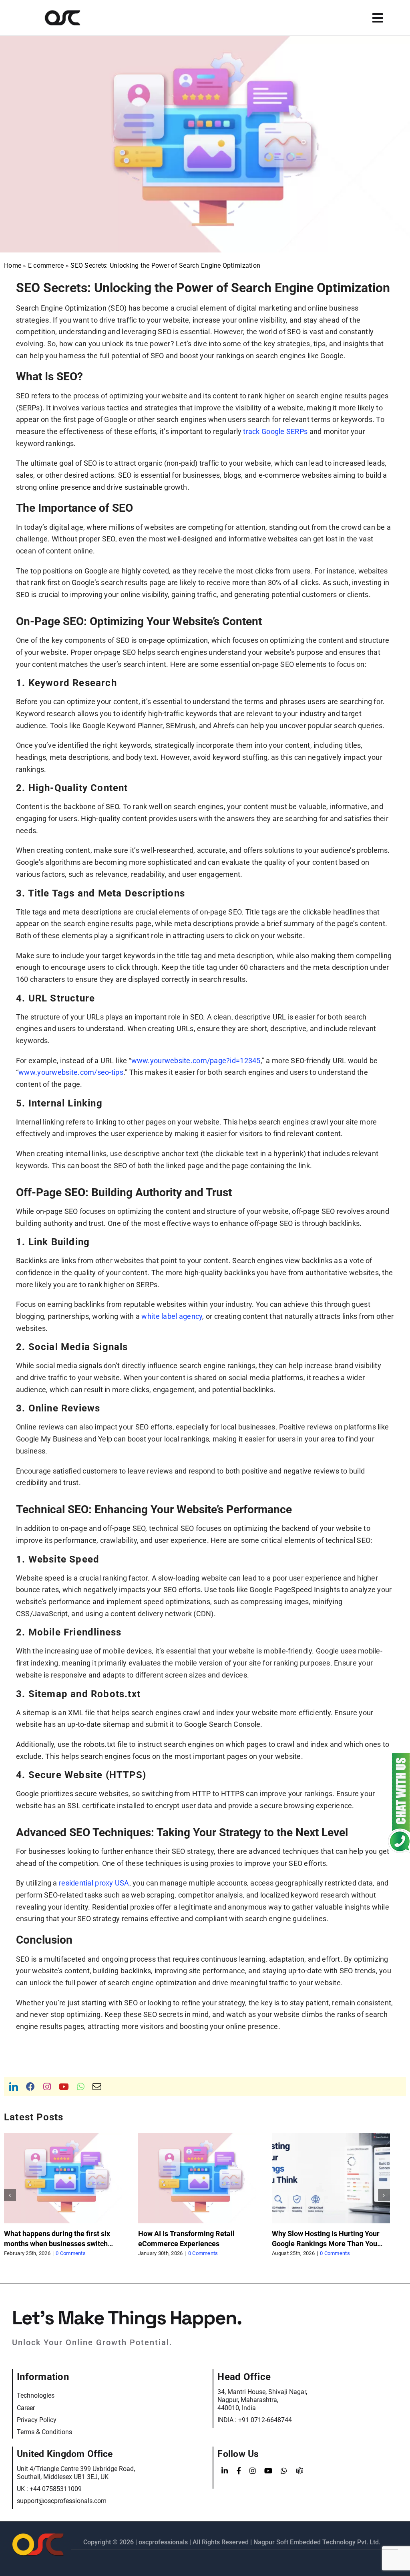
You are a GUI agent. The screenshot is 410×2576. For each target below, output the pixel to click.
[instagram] (47, 2087)
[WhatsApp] (284, 2471)
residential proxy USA (94, 1883)
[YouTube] (268, 2471)
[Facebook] (239, 2471)
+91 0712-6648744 (265, 2420)
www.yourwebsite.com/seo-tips (71, 1072)
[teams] (299, 2471)
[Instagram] (253, 2471)
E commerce (46, 265)
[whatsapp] (81, 2087)
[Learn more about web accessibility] (73, 18)
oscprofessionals (164, 2542)
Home (13, 265)
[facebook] (30, 2087)
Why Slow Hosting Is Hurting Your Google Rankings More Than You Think (192, 2244)
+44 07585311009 (56, 2489)
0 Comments (69, 2253)
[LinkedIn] (225, 2471)
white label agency (172, 1316)
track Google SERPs (275, 431)
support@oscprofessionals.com (62, 2501)
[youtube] (64, 2087)
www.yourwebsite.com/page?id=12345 (196, 1061)
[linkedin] (14, 2087)
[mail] (97, 2087)
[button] (10, 2195)
